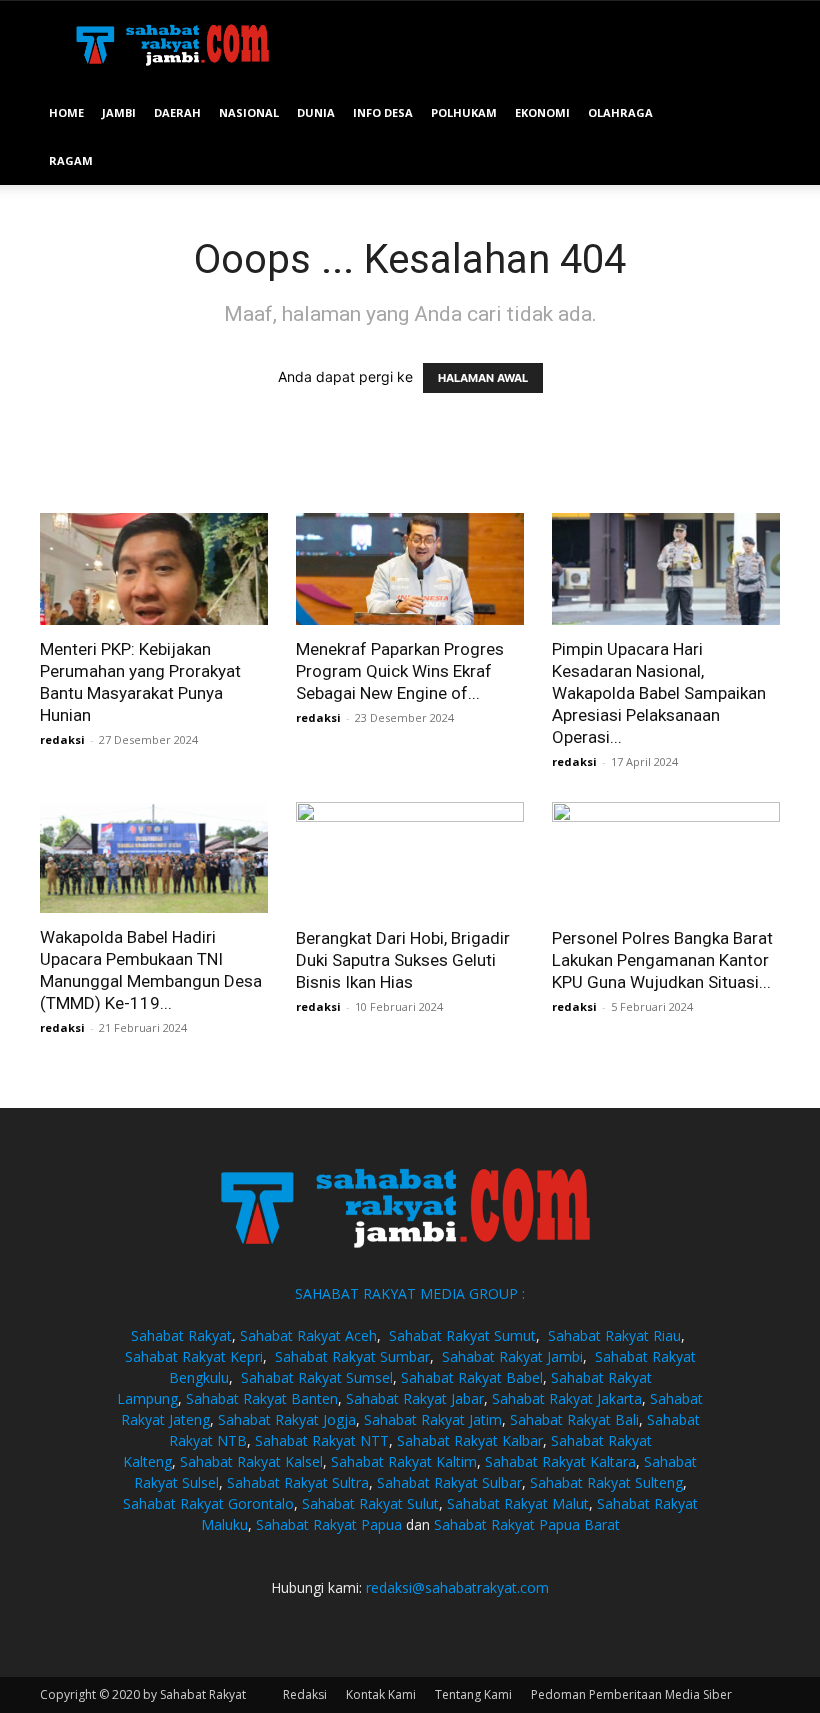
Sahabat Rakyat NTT (322, 1440)
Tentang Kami (473, 1694)
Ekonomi (542, 112)
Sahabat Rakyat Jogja (287, 1419)
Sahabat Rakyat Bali (574, 1419)
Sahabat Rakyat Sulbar (449, 1482)
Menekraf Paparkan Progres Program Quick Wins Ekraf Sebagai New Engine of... (400, 671)
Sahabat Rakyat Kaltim (404, 1461)
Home (66, 112)
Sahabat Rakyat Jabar (415, 1398)
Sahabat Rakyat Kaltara (560, 1461)
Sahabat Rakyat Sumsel (317, 1377)
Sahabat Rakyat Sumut (462, 1335)
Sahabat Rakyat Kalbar (470, 1440)
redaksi (62, 739)
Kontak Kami (381, 1694)
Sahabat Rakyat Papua (329, 1524)
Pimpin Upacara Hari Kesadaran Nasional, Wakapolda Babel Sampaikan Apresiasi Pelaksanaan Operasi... (659, 693)
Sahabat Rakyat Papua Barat (527, 1524)
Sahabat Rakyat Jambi (512, 1356)
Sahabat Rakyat (181, 1335)
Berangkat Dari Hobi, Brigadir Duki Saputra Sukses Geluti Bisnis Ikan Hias (403, 960)
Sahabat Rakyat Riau (614, 1335)
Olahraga (620, 112)
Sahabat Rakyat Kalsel (251, 1461)
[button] (756, 113)
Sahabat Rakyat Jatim (433, 1419)
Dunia (316, 112)
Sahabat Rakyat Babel (472, 1377)
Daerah (177, 112)
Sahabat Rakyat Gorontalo (208, 1503)
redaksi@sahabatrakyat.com (457, 1587)
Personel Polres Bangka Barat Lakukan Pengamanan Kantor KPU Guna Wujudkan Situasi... (662, 960)
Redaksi (305, 1694)
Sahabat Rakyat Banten (262, 1398)
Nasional (249, 112)
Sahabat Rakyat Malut (518, 1503)
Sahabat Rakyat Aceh (308, 1335)
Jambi (119, 112)
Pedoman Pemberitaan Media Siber (631, 1694)
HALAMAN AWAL (483, 378)
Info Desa (383, 112)
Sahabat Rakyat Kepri (194, 1356)
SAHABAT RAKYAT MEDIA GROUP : (410, 1293)
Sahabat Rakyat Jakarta (567, 1398)
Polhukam (464, 112)
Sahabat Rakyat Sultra (298, 1482)
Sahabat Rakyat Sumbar (352, 1356)
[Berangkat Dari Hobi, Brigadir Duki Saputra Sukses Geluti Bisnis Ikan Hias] (410, 858)
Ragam (71, 160)
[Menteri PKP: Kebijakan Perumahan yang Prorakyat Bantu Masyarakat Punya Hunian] (154, 569)
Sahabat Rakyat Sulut (370, 1503)
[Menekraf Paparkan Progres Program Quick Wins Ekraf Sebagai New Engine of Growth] (410, 569)
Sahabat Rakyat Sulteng (606, 1482)
